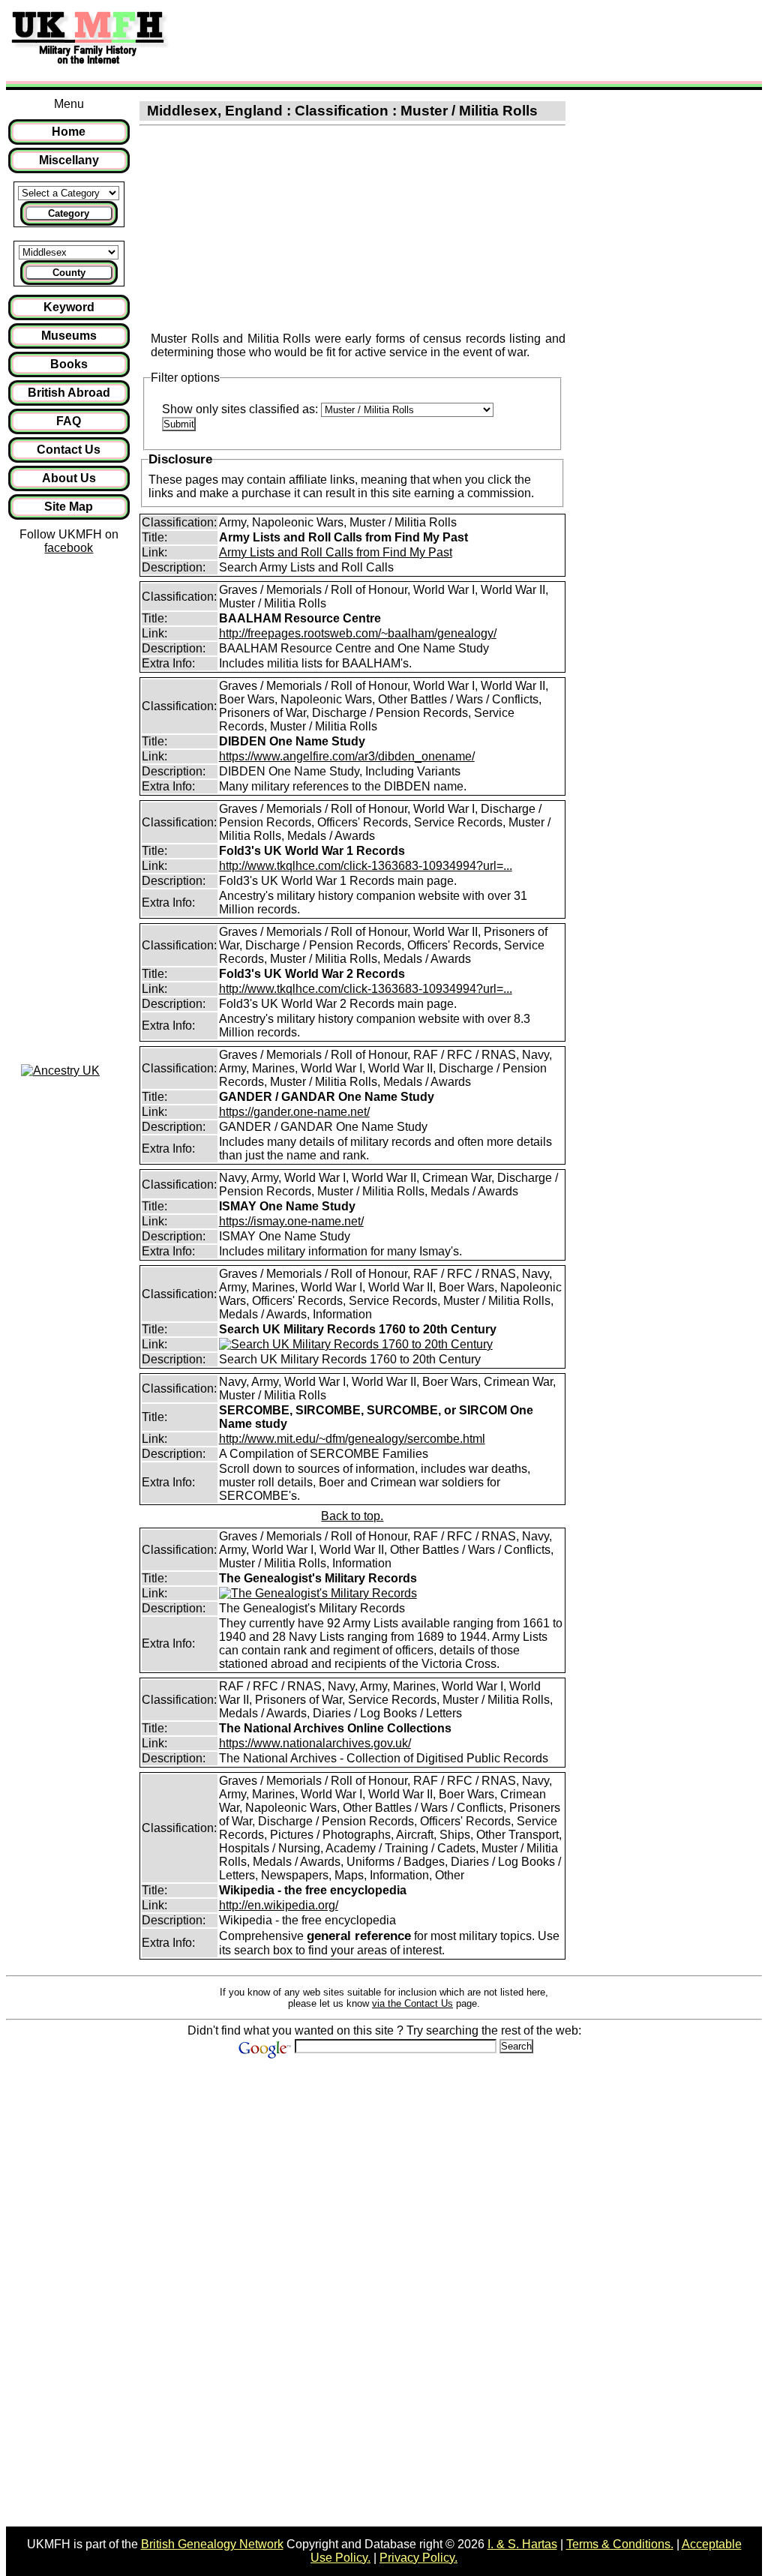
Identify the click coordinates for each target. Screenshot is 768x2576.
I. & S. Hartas (522, 2544)
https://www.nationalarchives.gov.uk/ (315, 1743)
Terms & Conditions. (620, 2544)
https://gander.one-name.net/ (294, 1112)
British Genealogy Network (212, 2544)
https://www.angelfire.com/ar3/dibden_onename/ (347, 756)
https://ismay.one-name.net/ (291, 1221)
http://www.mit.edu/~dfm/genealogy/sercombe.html (352, 1439)
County (69, 273)
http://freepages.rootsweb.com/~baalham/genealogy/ (358, 633)
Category (69, 213)
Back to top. (352, 1516)
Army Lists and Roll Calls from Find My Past (336, 552)
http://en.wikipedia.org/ (279, 1905)
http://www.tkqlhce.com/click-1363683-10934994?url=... (366, 866)
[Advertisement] (453, 40)
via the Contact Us (412, 2003)
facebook (69, 548)
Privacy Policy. (418, 2558)
